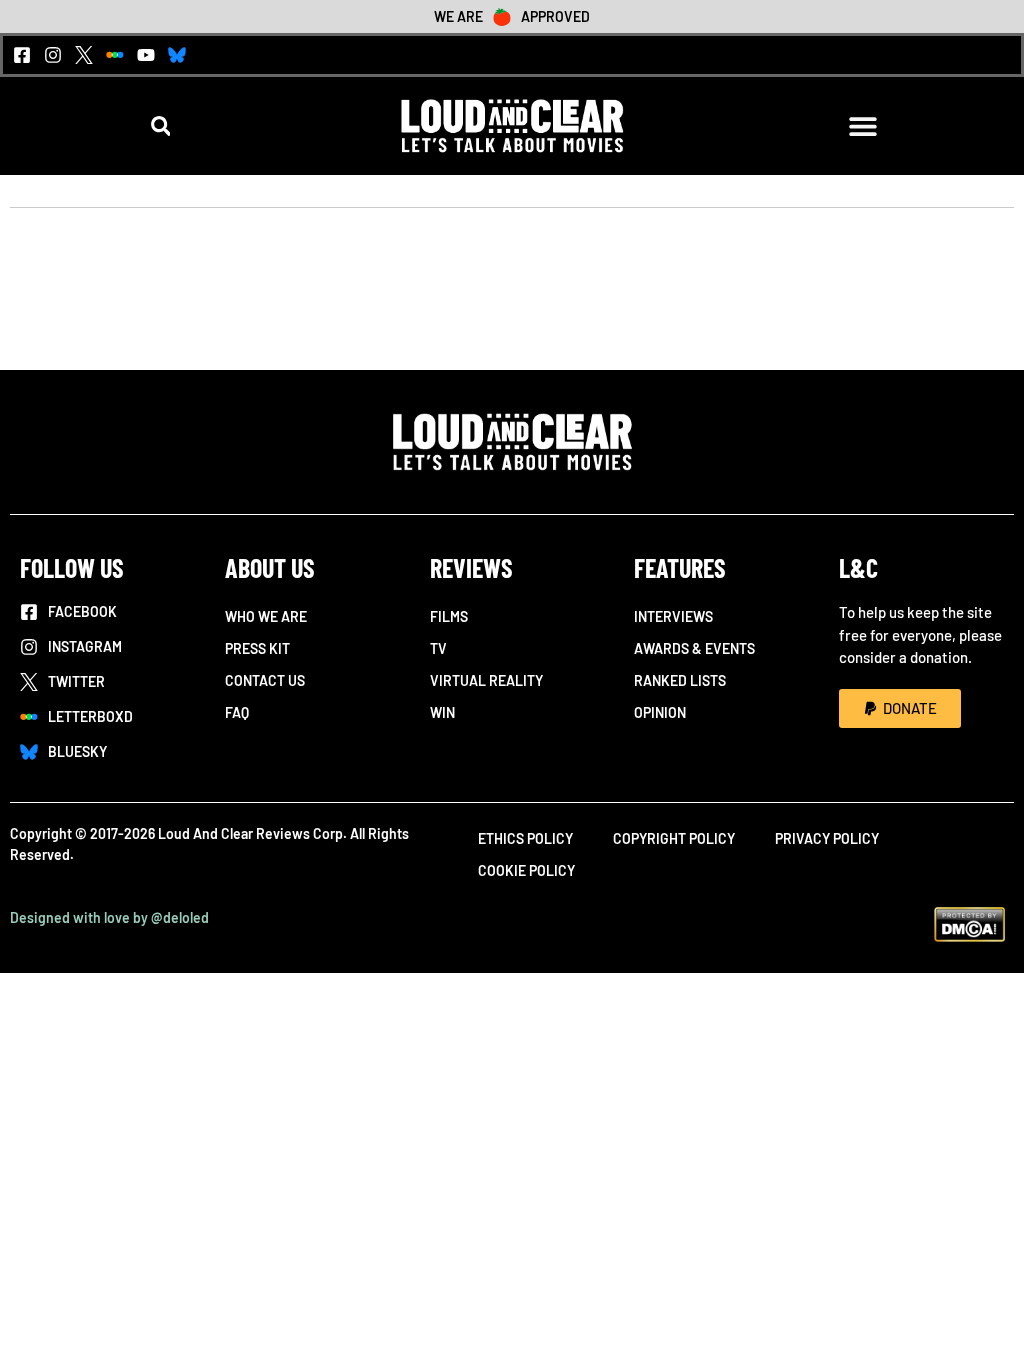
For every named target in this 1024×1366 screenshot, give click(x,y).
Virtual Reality (486, 680)
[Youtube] (146, 55)
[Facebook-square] (22, 55)
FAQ (237, 712)
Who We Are (266, 616)
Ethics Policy (525, 838)
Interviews (673, 616)
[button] (160, 125)
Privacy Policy (827, 838)
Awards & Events (694, 648)
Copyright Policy (674, 838)
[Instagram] (53, 55)
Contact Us (265, 680)
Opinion (660, 712)
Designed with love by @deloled (109, 917)
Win (442, 712)
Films (449, 616)
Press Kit (257, 648)
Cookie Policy (526, 870)
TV (438, 648)
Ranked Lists (680, 680)
